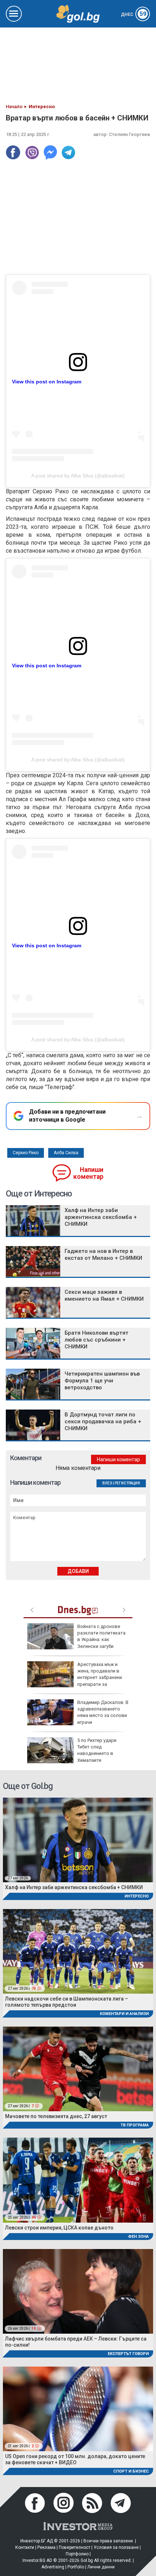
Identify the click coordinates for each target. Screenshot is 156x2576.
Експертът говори (128, 2354)
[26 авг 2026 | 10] (78, 2291)
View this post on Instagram (47, 382)
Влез (107, 1483)
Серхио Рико (26, 1153)
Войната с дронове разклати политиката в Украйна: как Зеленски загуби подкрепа (76, 1640)
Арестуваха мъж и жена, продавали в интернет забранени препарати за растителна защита (75, 1678)
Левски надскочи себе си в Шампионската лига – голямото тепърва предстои (67, 2002)
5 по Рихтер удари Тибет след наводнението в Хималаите (97, 1750)
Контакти (25, 2547)
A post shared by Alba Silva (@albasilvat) (78, 476)
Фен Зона (138, 2237)
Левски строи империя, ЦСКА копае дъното (59, 2228)
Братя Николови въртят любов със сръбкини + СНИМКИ (97, 1340)
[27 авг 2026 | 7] (78, 2068)
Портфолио (77, 2554)
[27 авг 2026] (78, 1839)
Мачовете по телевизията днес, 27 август (56, 2116)
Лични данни (101, 2567)
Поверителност (75, 2547)
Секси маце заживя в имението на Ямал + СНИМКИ (104, 1295)
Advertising (53, 2567)
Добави (78, 1571)
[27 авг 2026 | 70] (78, 1951)
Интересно (137, 1896)
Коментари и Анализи (124, 2014)
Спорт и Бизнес (131, 2471)
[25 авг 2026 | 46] (78, 2180)
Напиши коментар (88, 1173)
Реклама (46, 2547)
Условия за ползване (116, 2547)
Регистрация (127, 1483)
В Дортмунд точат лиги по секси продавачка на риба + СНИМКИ (103, 1421)
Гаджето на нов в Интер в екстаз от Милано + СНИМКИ (103, 1255)
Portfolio (76, 2567)
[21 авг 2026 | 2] (78, 2408)
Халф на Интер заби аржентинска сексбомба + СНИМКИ (101, 1217)
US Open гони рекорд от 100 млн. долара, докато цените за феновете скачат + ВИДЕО (75, 2459)
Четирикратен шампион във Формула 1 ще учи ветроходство (102, 1381)
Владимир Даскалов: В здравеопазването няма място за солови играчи (103, 1712)
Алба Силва (66, 1153)
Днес (134, 14)
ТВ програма (135, 2125)
